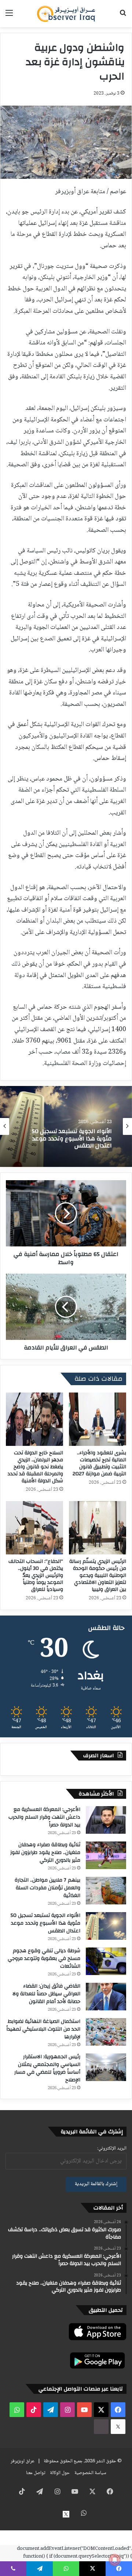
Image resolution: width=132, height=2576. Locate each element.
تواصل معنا (36, 2473)
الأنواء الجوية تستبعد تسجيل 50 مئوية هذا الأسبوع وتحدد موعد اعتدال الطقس (45, 1923)
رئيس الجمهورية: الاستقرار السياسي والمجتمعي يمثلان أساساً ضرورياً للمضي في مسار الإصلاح (47, 2068)
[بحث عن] (123, 16)
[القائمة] (9, 16)
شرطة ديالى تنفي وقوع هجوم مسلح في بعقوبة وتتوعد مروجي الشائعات (70, 1139)
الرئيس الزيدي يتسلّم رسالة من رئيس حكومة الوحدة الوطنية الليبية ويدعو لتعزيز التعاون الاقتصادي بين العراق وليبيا (98, 1575)
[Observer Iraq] (66, 14)
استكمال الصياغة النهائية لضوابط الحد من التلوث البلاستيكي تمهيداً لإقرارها (43, 2029)
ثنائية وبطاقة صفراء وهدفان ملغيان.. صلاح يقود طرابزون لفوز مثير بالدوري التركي (45, 1853)
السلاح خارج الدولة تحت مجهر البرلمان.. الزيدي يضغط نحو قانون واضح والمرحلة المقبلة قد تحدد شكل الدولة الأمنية (35, 1467)
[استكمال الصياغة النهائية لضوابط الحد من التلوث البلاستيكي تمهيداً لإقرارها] (106, 2032)
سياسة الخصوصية (90, 2473)
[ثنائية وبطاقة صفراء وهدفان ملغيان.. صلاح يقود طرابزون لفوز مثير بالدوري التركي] (106, 1855)
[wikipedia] (101, 2427)
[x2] (118, 2427)
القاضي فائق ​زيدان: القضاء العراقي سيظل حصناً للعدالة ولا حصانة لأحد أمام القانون (46, 1994)
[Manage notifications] (115, 2560)
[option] (66, 1126)
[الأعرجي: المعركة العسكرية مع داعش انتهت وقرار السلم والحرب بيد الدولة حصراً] (106, 1820)
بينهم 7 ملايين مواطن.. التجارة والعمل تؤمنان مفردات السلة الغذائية (47, 1888)
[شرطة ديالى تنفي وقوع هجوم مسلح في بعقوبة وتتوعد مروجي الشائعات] (106, 1961)
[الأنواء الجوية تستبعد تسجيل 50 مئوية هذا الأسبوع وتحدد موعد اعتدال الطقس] (106, 1926)
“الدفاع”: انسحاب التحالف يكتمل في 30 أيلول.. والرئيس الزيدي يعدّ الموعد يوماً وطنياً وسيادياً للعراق (36, 1575)
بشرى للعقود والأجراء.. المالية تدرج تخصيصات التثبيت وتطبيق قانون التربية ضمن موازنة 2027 (99, 1463)
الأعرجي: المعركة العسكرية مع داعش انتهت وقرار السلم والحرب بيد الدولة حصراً (44, 1817)
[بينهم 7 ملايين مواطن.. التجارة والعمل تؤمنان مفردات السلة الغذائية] (106, 1891)
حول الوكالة (60, 2473)
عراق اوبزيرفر (23, 2461)
